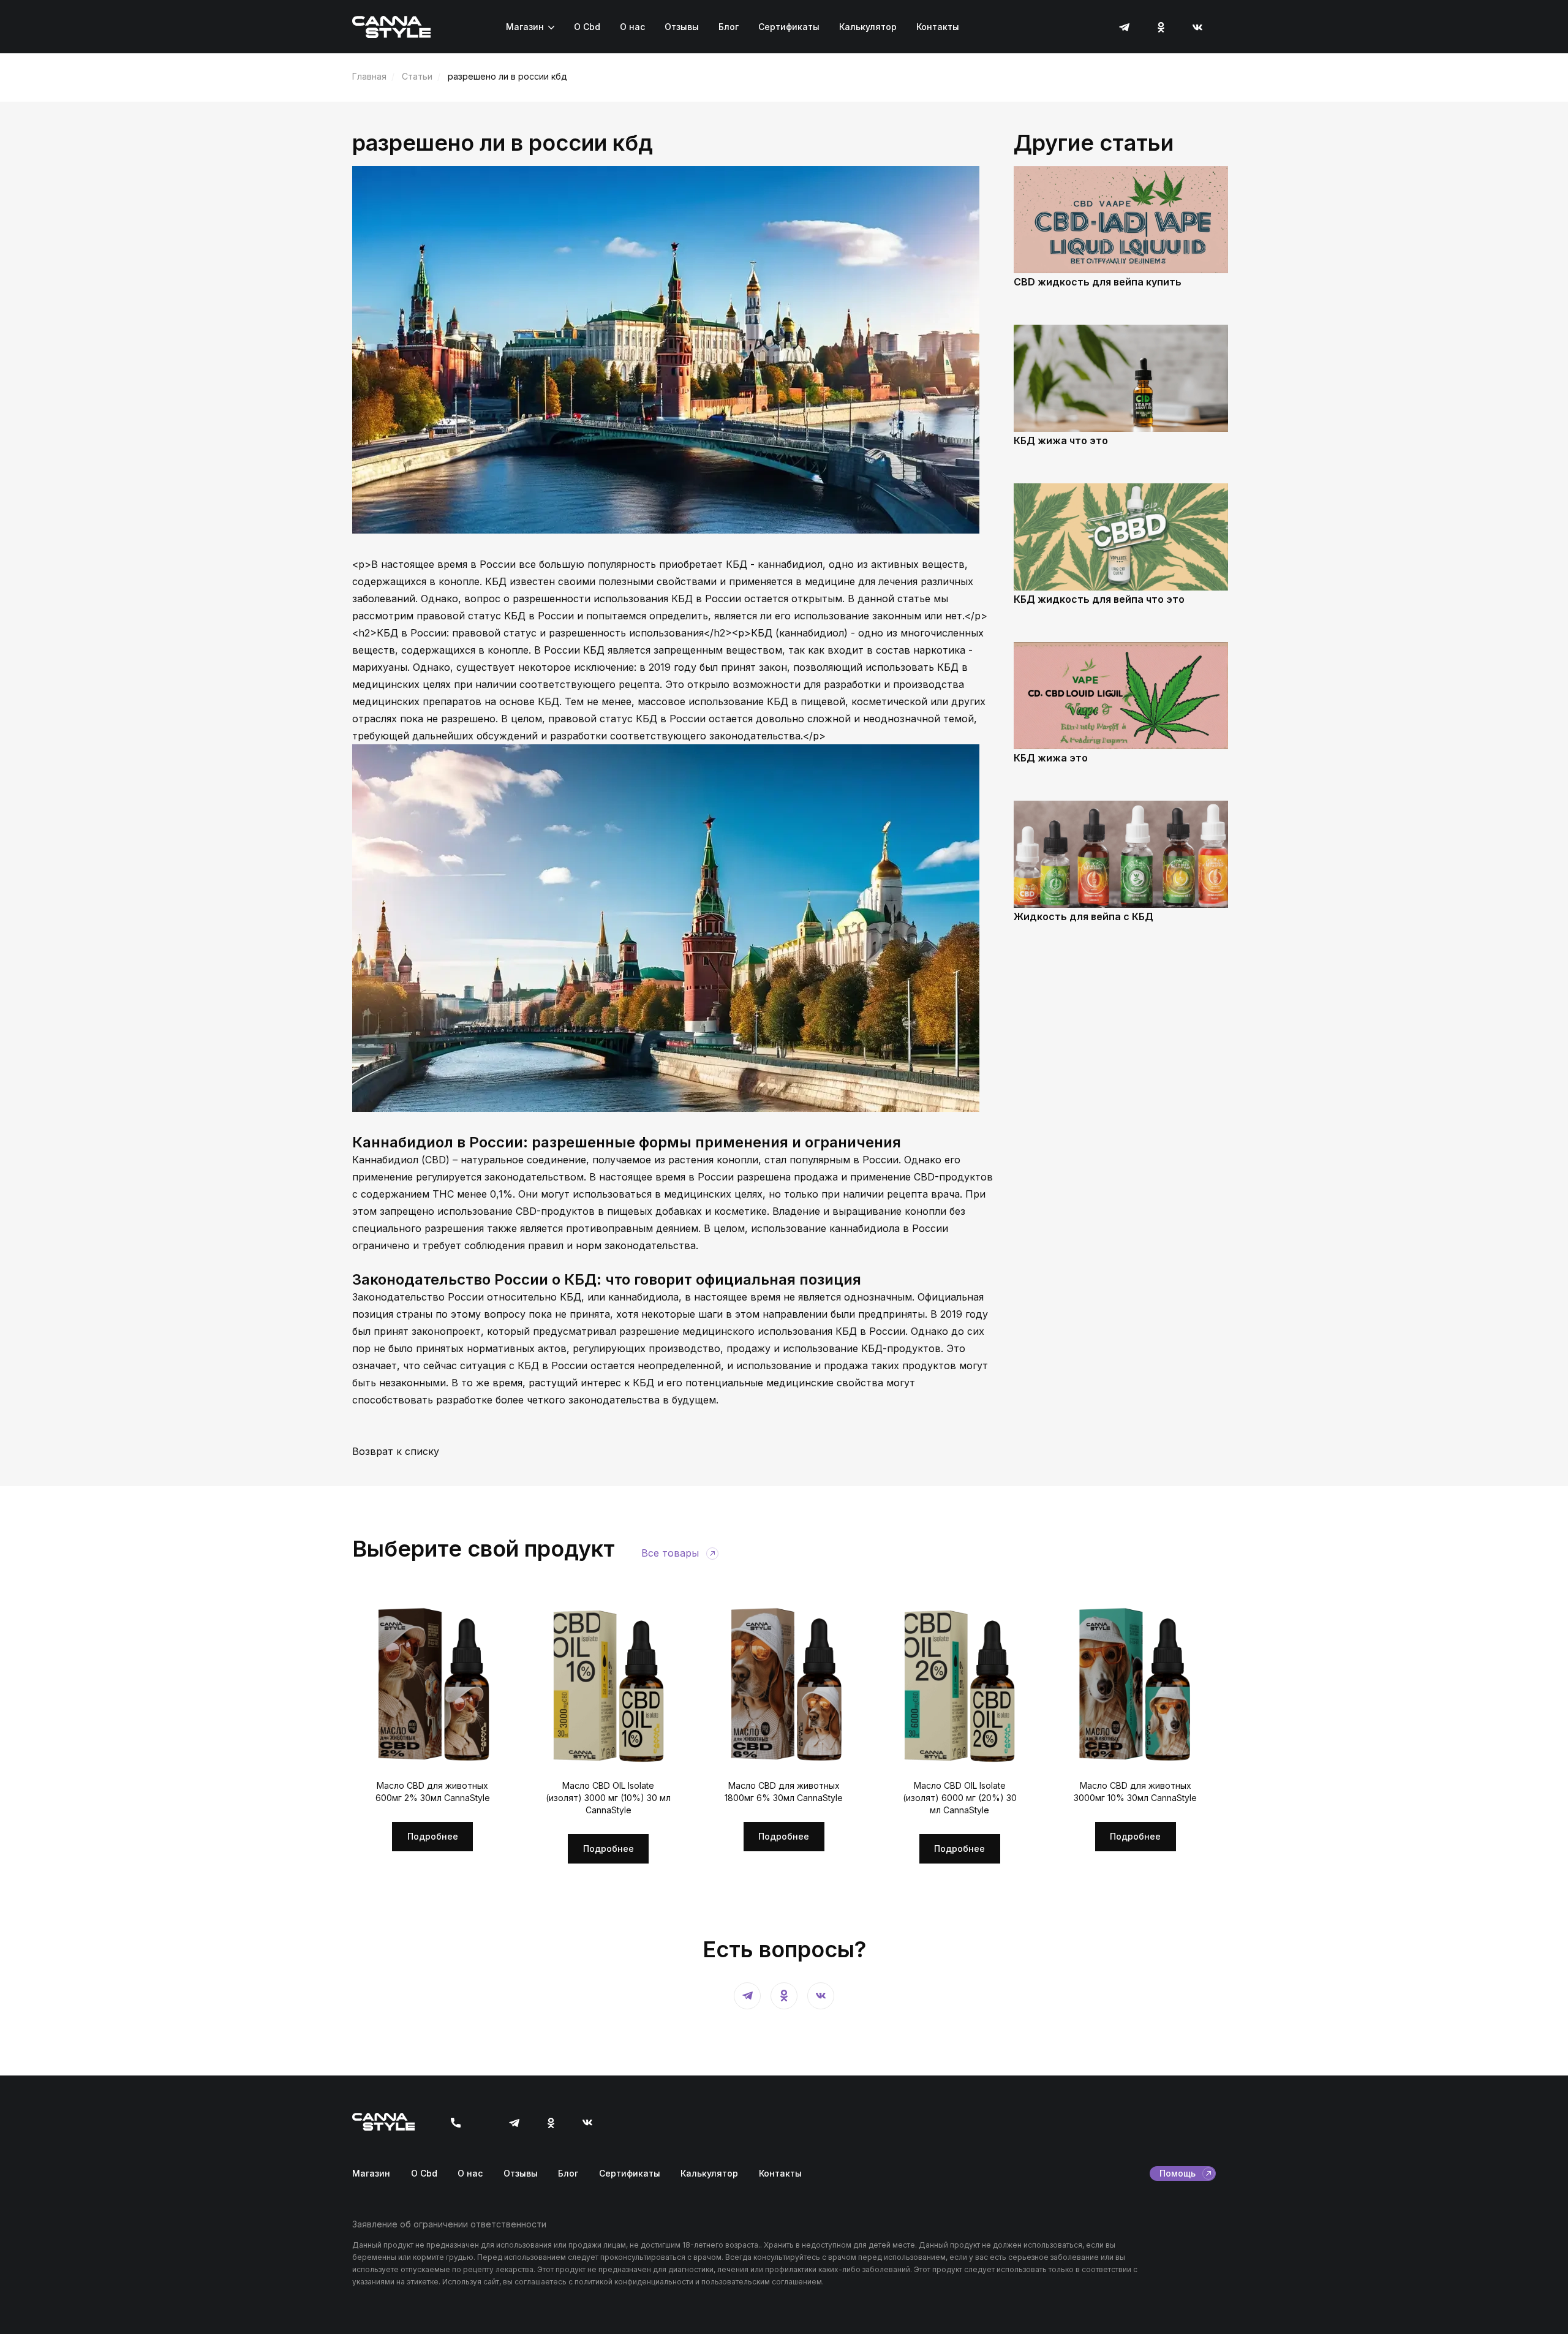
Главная (369, 76)
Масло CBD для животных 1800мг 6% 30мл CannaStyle (784, 1792)
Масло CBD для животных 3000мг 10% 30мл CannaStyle (1135, 1792)
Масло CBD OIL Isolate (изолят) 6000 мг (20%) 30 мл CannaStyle (960, 1798)
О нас (632, 27)
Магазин (525, 27)
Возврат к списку (396, 1451)
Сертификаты (789, 27)
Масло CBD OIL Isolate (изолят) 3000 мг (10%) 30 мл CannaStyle (608, 1798)
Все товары (670, 1553)
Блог (729, 27)
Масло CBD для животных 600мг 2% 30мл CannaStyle (433, 1792)
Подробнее (433, 1836)
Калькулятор (868, 27)
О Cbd (587, 27)
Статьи (417, 76)
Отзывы (682, 27)
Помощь (1178, 2173)
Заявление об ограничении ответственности (449, 2224)
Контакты (938, 27)
